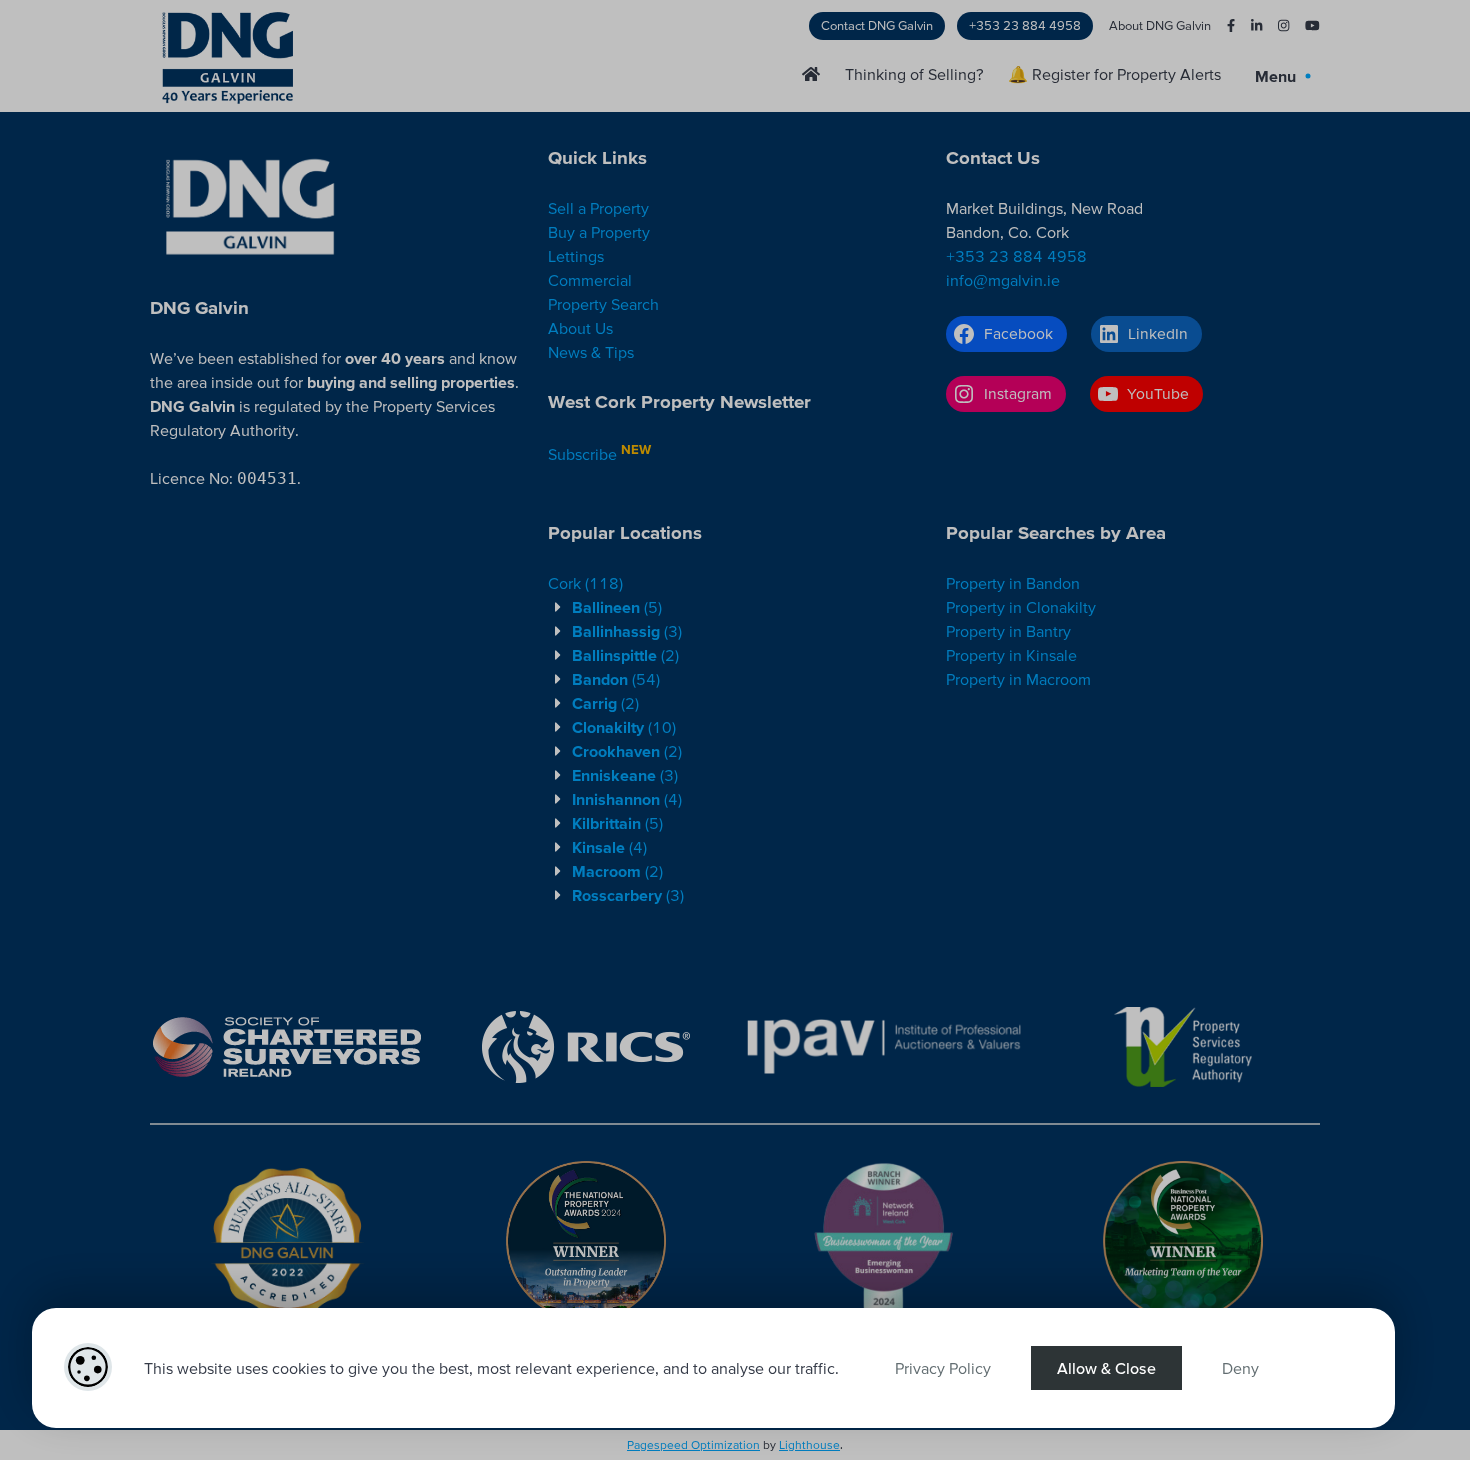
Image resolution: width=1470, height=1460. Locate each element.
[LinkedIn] (1248, 26)
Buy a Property (599, 232)
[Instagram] (1275, 26)
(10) (624, 727)
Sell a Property (598, 208)
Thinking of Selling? (914, 74)
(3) (627, 631)
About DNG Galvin (1160, 25)
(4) (627, 799)
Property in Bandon (1013, 583)
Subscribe (582, 454)
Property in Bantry (1008, 631)
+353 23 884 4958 (1025, 25)
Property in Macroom (1018, 679)
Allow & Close (1106, 1368)
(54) (616, 679)
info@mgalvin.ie (1003, 280)
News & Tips (591, 352)
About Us (580, 328)
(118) (585, 583)
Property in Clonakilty (1021, 607)
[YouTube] (1304, 26)
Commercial (590, 280)
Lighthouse (809, 1444)
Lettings (576, 256)
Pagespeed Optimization (693, 1444)
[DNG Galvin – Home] (811, 74)
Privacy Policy (943, 1368)
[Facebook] (1223, 26)
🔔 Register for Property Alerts (1114, 74)
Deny (1240, 1368)
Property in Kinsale (1011, 655)
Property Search (603, 304)
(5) (617, 607)
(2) (625, 655)
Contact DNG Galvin (877, 25)
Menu (1277, 76)
